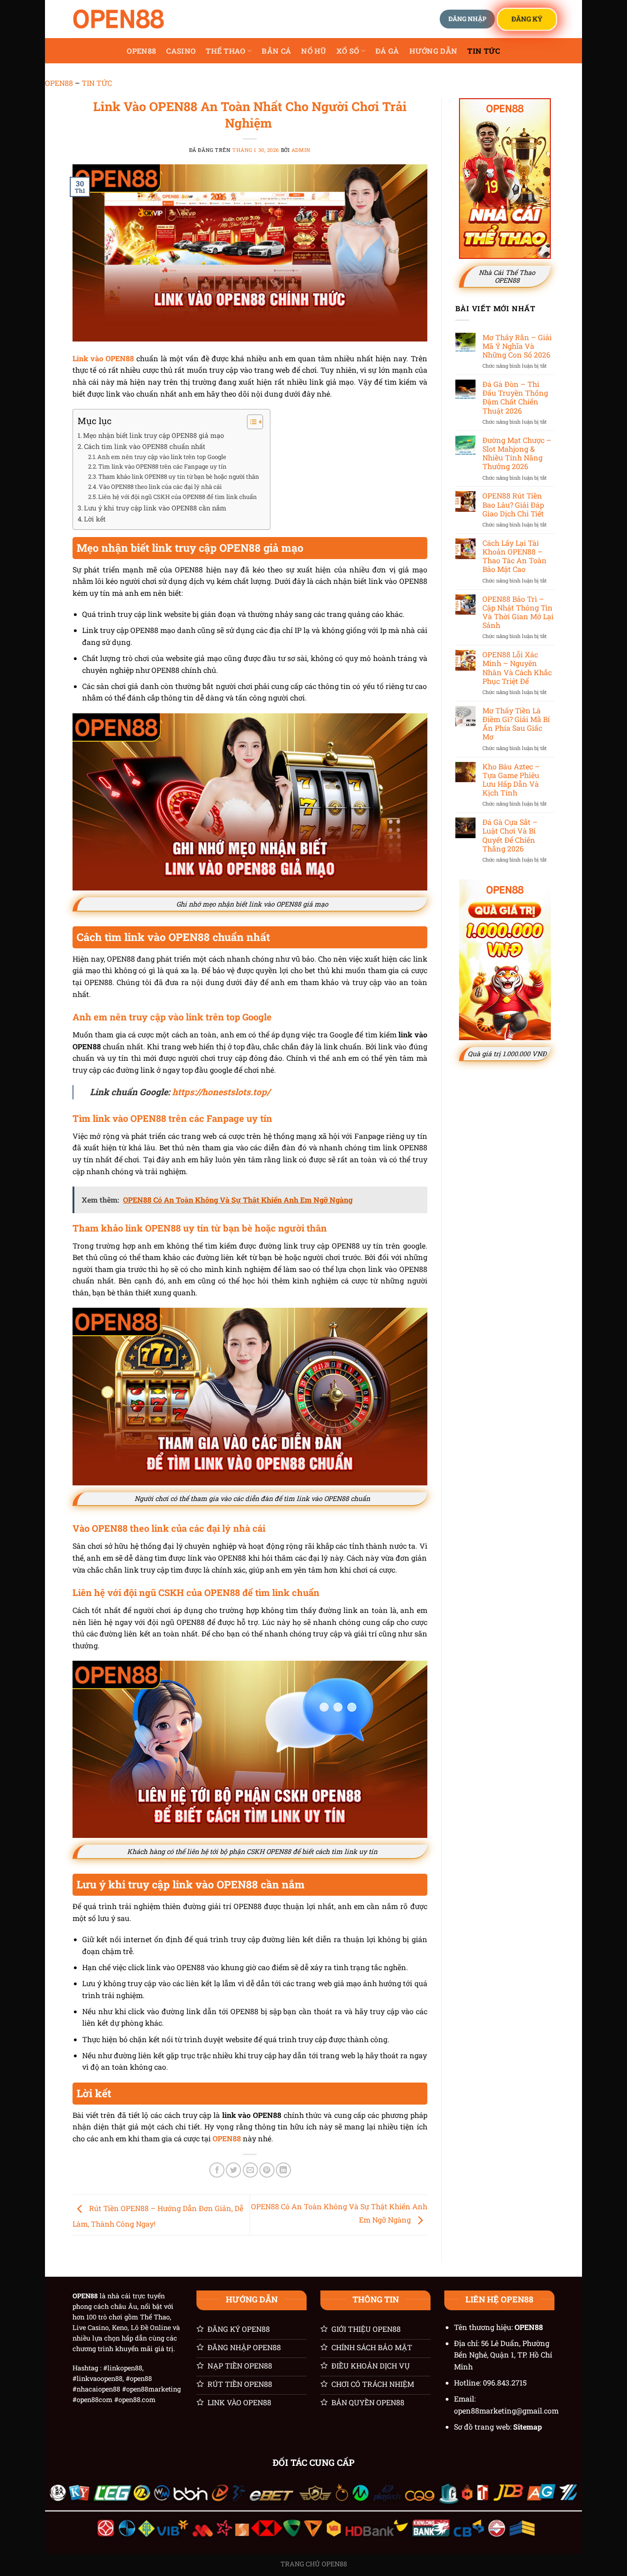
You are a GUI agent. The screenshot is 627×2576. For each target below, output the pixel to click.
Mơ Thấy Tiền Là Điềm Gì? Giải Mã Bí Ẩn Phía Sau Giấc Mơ (516, 724)
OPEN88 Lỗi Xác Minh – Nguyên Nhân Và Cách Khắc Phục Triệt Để (517, 668)
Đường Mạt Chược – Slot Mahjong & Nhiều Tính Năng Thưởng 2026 (517, 453)
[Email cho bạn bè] (250, 2170)
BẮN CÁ (276, 51)
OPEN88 (141, 51)
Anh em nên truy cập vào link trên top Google (162, 457)
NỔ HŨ (314, 51)
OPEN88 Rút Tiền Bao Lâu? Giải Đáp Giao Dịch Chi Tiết (513, 504)
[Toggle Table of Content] (250, 422)
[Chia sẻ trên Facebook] (217, 2170)
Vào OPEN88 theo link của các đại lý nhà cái (160, 487)
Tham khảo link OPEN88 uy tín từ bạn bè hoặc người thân (179, 476)
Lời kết (95, 519)
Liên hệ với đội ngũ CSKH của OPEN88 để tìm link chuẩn (178, 497)
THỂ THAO (226, 51)
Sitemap (528, 2427)
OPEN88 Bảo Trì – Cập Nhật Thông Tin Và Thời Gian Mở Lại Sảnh (518, 612)
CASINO (181, 51)
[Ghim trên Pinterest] (267, 2170)
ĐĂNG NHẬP (467, 19)
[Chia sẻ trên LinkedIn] (283, 2170)
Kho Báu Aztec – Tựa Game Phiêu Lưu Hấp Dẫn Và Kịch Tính (511, 780)
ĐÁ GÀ (387, 51)
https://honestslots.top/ (221, 1092)
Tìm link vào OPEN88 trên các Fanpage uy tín (162, 466)
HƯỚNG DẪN (434, 51)
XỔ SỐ (348, 51)
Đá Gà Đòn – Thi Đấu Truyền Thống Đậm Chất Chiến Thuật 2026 (515, 397)
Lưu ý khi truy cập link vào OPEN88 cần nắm (155, 508)
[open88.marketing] (118, 19)
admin (301, 150)
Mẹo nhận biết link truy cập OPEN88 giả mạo (154, 435)
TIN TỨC (484, 51)
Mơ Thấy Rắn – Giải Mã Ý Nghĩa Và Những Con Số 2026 (517, 346)
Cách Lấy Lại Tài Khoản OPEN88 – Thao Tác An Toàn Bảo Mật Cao (515, 556)
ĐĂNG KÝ (527, 18)
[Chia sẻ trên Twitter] (233, 2170)
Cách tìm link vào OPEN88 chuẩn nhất (146, 446)
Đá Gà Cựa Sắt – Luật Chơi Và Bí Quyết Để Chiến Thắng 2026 (510, 835)
